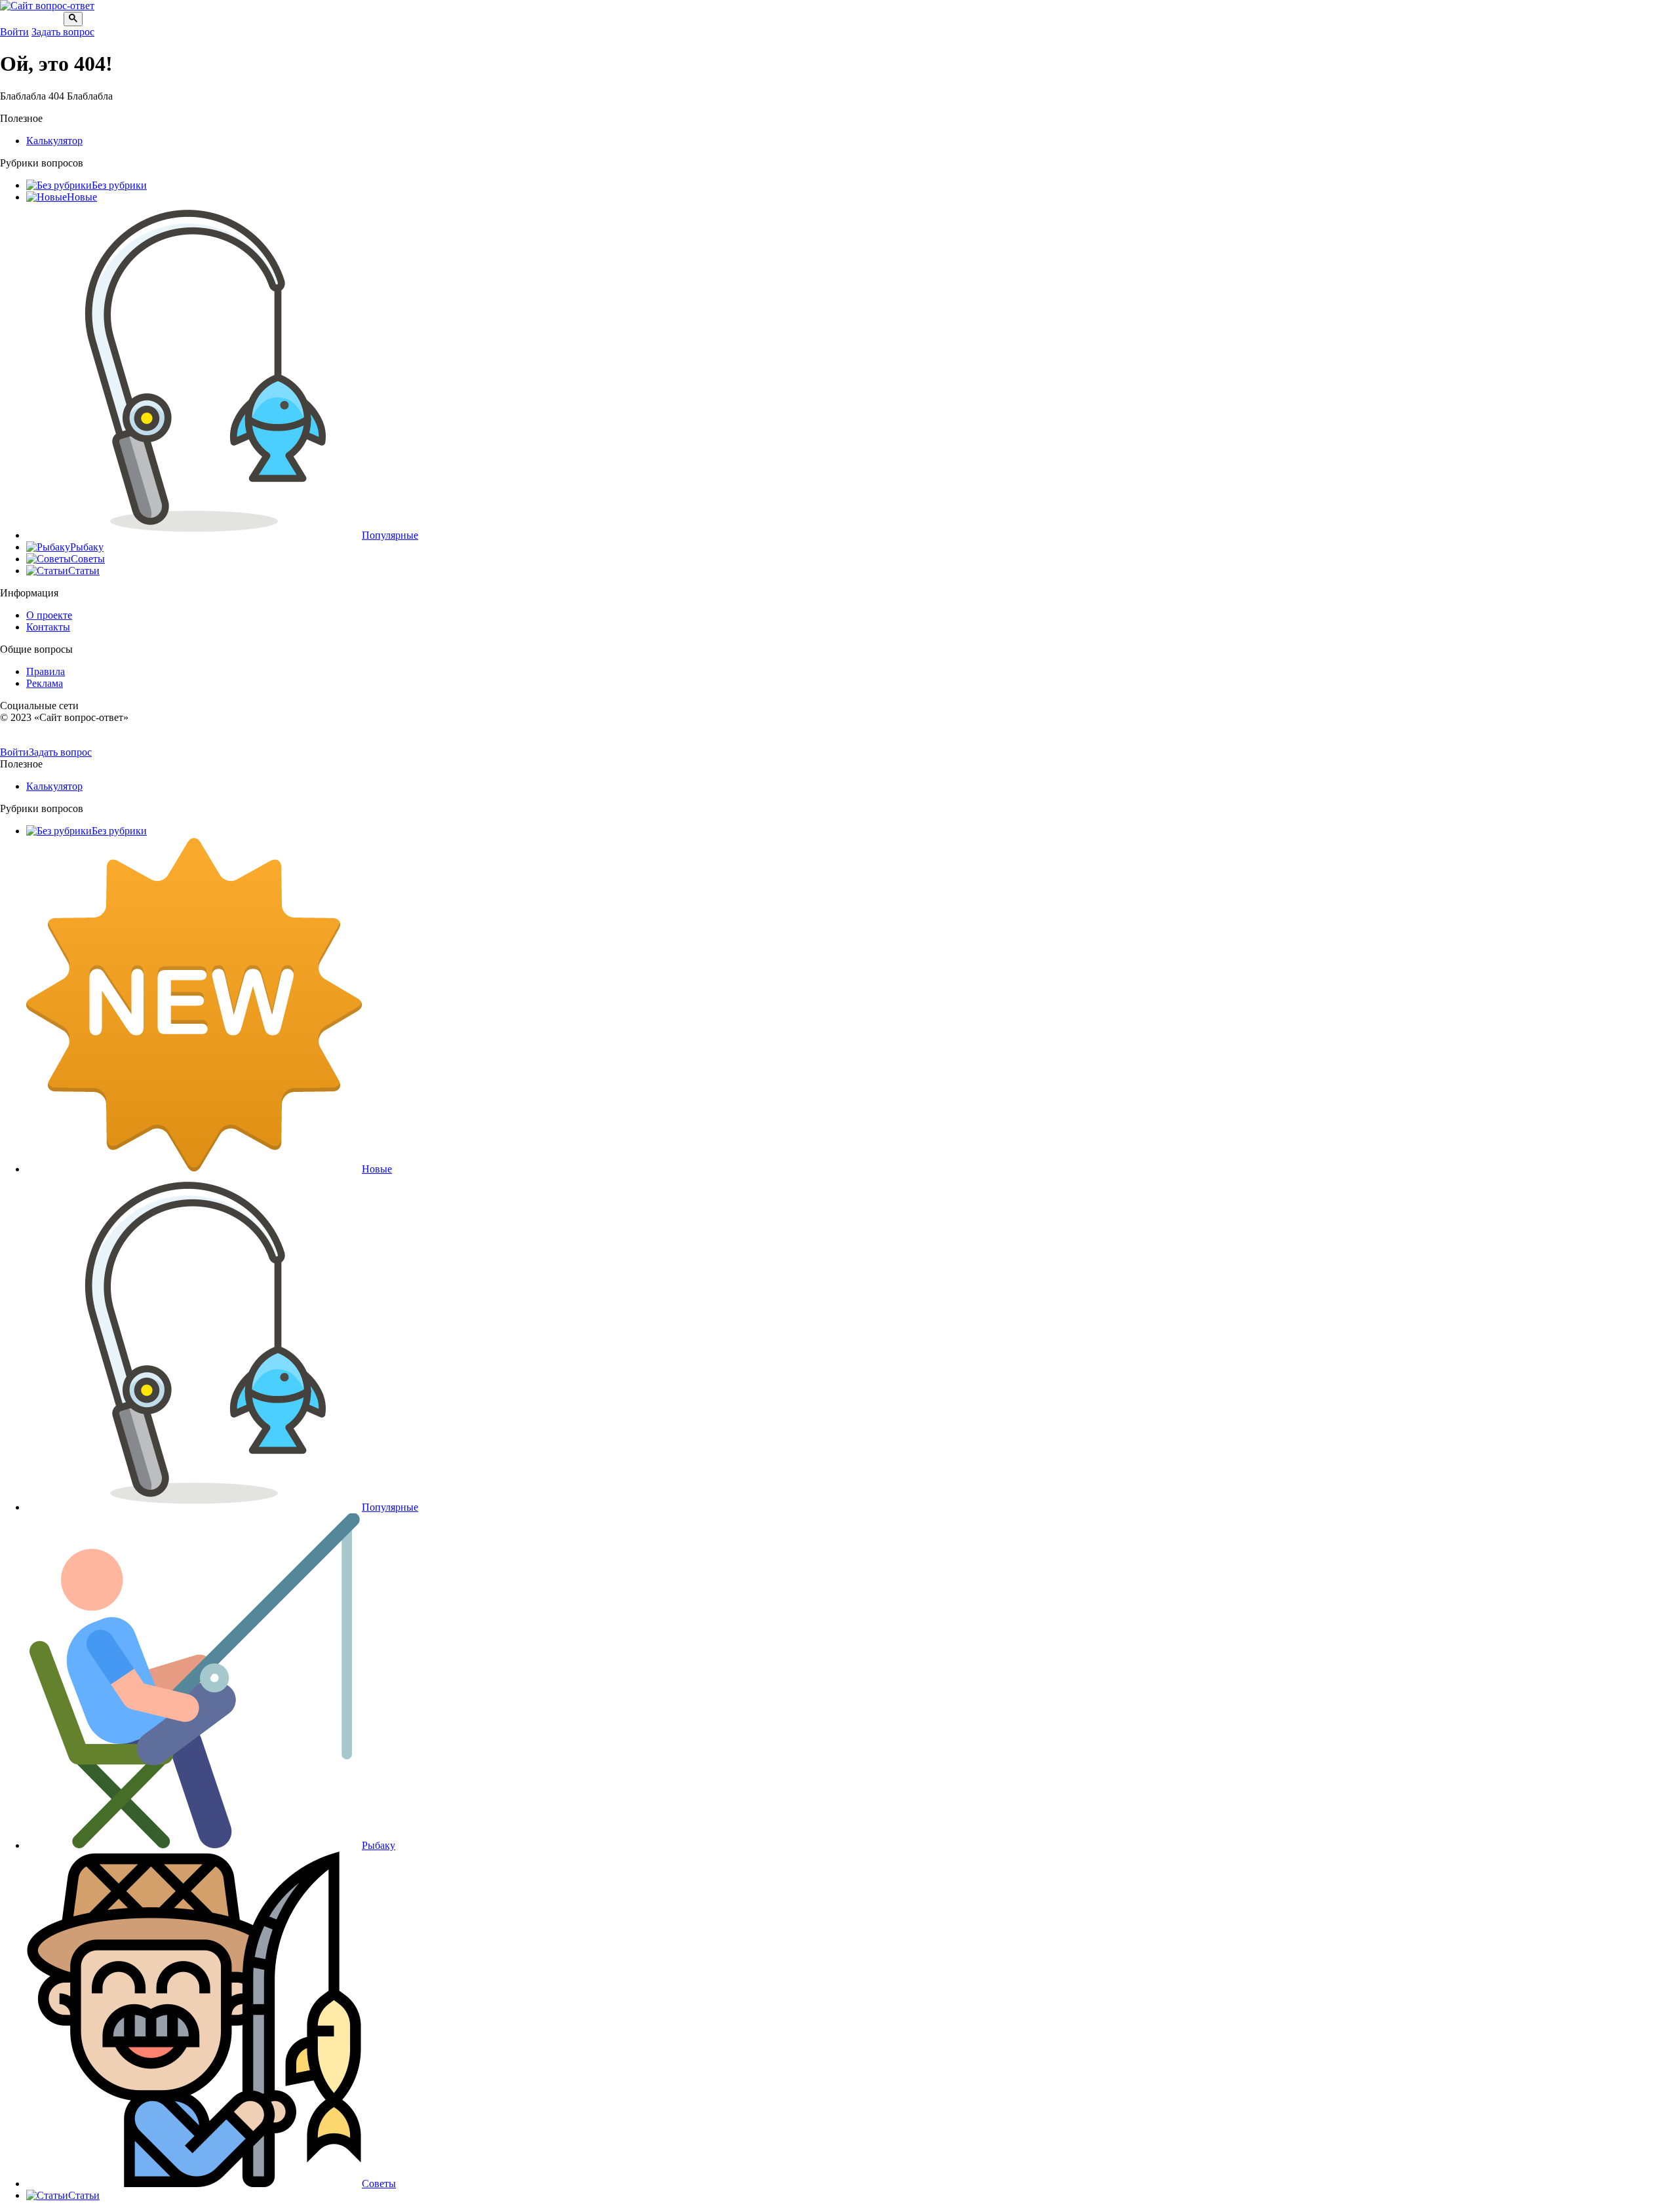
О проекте (49, 615)
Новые (82, 197)
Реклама (45, 683)
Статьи (84, 571)
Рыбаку (87, 547)
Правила (46, 671)
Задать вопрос (63, 32)
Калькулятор (54, 141)
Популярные (390, 535)
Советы (88, 559)
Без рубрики (119, 185)
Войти (14, 32)
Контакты (48, 627)
